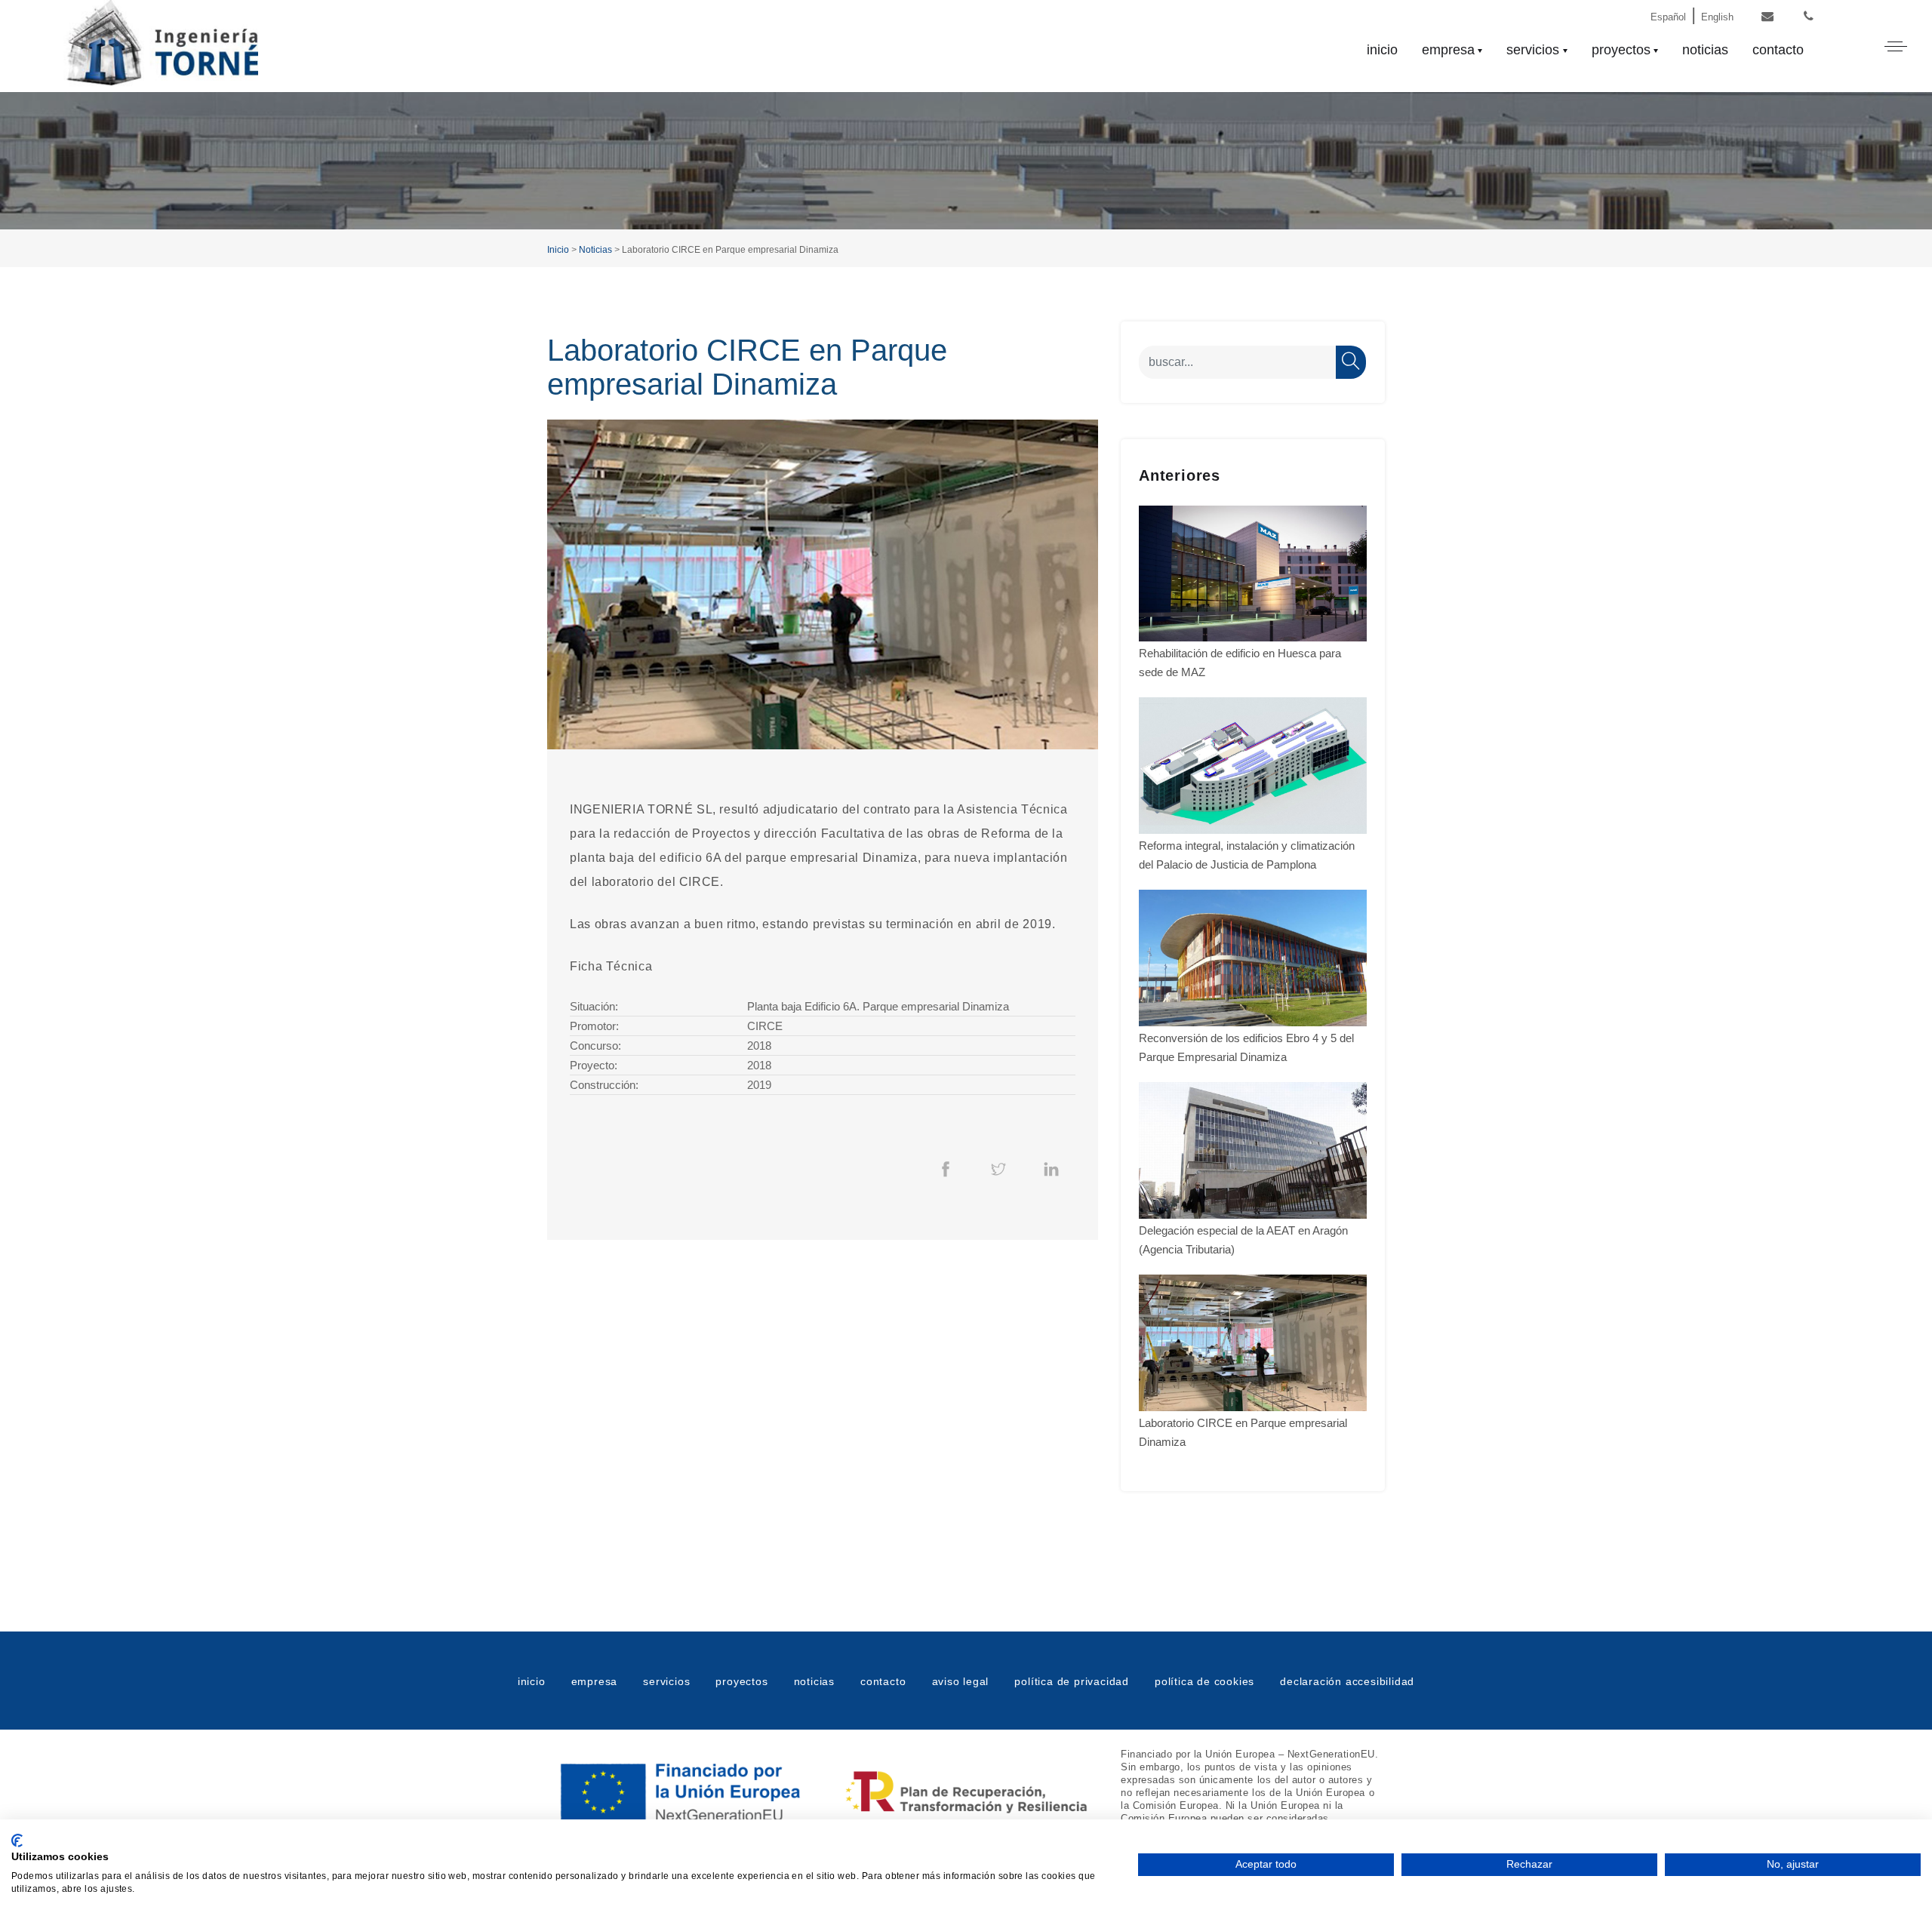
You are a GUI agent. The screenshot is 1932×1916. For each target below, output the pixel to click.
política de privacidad (1072, 1681)
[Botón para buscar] (1351, 362)
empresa (1448, 50)
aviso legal (961, 1681)
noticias (1705, 50)
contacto (1778, 50)
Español (1668, 17)
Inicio (558, 250)
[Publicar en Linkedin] (1051, 1168)
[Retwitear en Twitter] (998, 1168)
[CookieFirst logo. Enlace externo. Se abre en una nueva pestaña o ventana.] (17, 1841)
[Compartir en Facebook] (946, 1168)
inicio (1382, 50)
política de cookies (1204, 1681)
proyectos (1621, 50)
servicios (1533, 50)
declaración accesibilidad (1347, 1681)
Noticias (595, 250)
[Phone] (1809, 17)
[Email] (1767, 17)
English (1717, 17)
